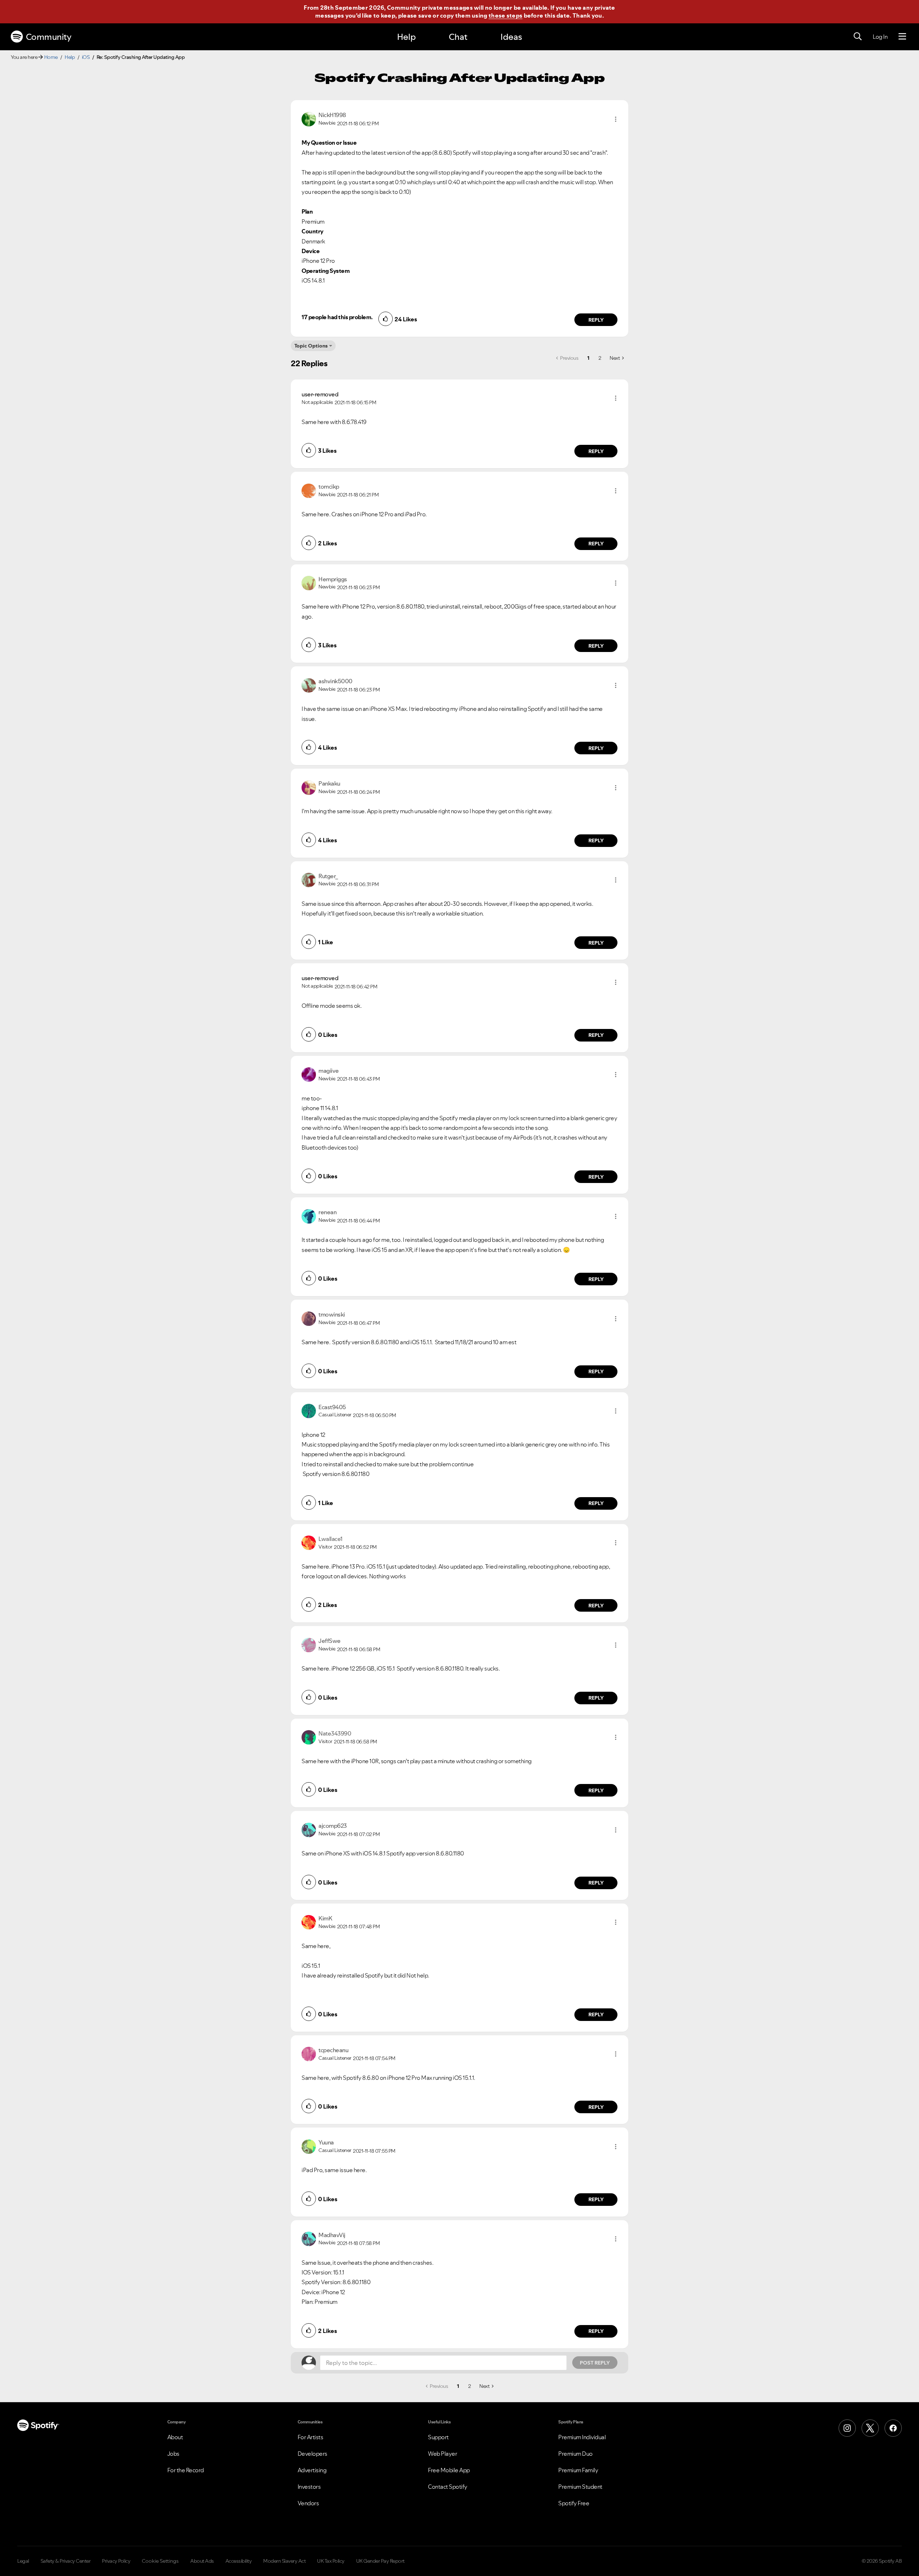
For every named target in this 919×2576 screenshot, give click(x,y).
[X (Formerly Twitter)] (870, 2428)
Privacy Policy (116, 2561)
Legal (23, 2561)
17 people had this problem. (337, 317)
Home (51, 57)
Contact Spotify (448, 2487)
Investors (309, 2487)
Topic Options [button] (311, 346)
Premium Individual (582, 2437)
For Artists (311, 2437)
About (175, 2437)
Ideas (511, 37)
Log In (880, 37)
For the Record (186, 2470)
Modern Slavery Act (284, 2561)
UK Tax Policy (331, 2561)
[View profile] (309, 118)
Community (49, 37)
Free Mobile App (449, 2470)
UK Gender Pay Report (380, 2561)
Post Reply (595, 2363)
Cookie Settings (160, 2561)
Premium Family (578, 2470)
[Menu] (902, 37)
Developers (312, 2454)
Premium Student (580, 2487)
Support (438, 2437)
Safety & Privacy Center (66, 2561)
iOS (86, 57)
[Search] (858, 37)
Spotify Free (574, 2503)
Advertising (312, 2470)
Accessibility (239, 2561)
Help (406, 37)
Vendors (308, 2503)
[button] (616, 119)
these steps (505, 15)
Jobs (173, 2454)
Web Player (442, 2454)
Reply (596, 320)
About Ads (202, 2561)
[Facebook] (893, 2428)
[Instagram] (847, 2428)
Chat (458, 37)
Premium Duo (575, 2454)
